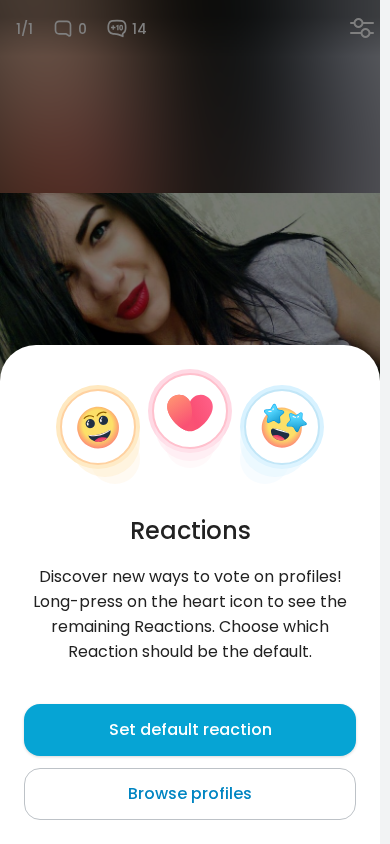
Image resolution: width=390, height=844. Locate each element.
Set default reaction (190, 729)
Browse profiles (190, 793)
